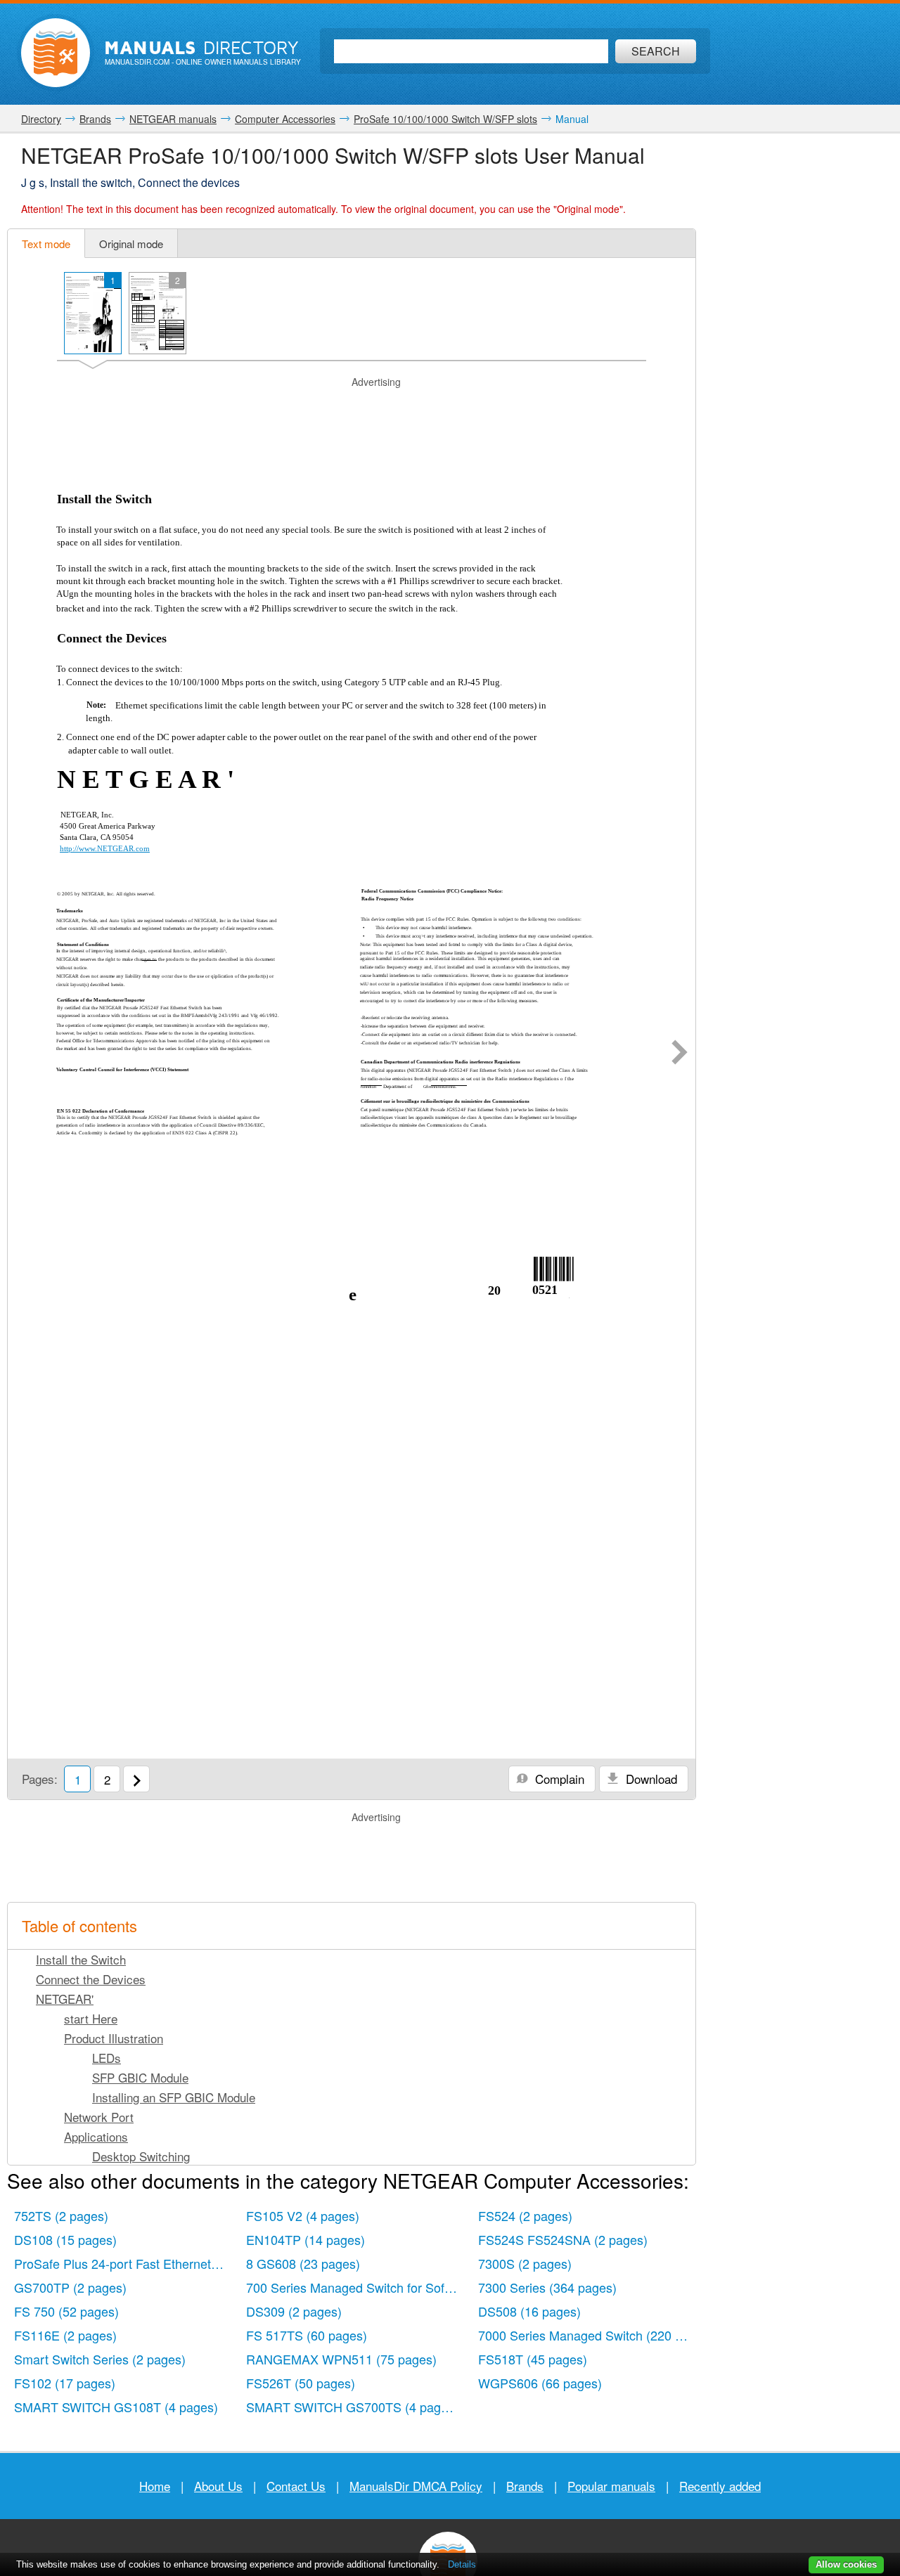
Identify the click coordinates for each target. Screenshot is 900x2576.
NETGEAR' (65, 1999)
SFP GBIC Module (140, 2077)
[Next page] (680, 1054)
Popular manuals (611, 2486)
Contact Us (296, 2486)
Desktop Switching (141, 2156)
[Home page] (56, 53)
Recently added (720, 2486)
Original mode (131, 244)
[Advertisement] (352, 407)
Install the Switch (81, 1959)
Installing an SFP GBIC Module (174, 2097)
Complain (558, 1779)
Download (650, 1779)
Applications (96, 2136)
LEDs (107, 2058)
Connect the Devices (91, 1979)
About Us (218, 2486)
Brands (525, 2486)
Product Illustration (114, 2038)
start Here (91, 2018)
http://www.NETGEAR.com (105, 848)
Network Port (99, 2117)
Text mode (46, 244)
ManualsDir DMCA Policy (416, 2486)
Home (155, 2486)
